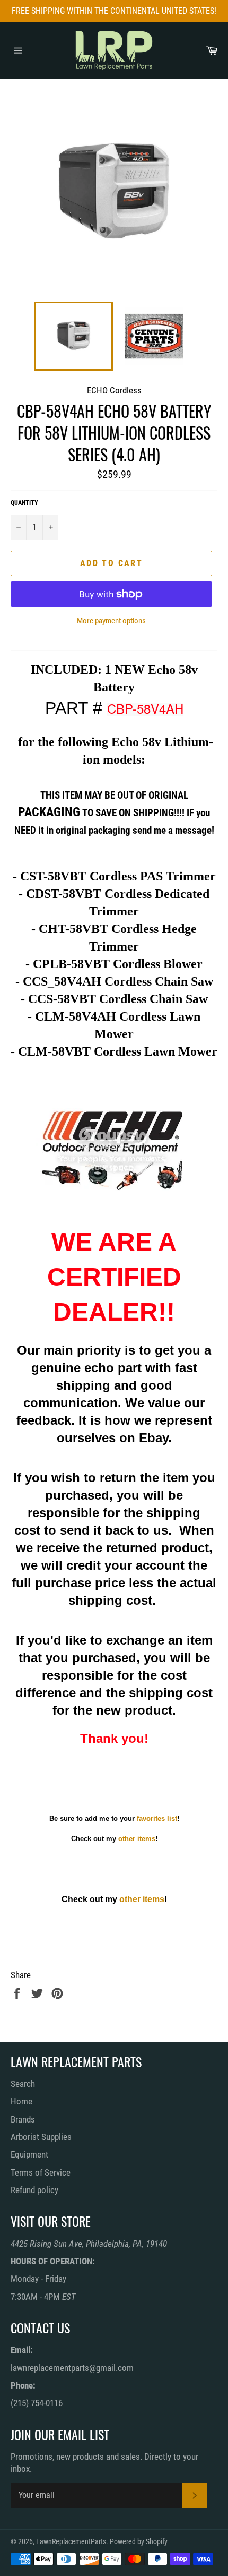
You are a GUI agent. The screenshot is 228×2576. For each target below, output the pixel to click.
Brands (23, 2119)
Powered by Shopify (139, 2541)
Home (21, 2101)
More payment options (111, 621)
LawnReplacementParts (71, 2541)
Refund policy (34, 2190)
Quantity (24, 503)
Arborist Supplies (41, 2137)
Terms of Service (41, 2172)
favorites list (157, 1818)
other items (137, 1839)
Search (23, 2084)
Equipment (29, 2154)
